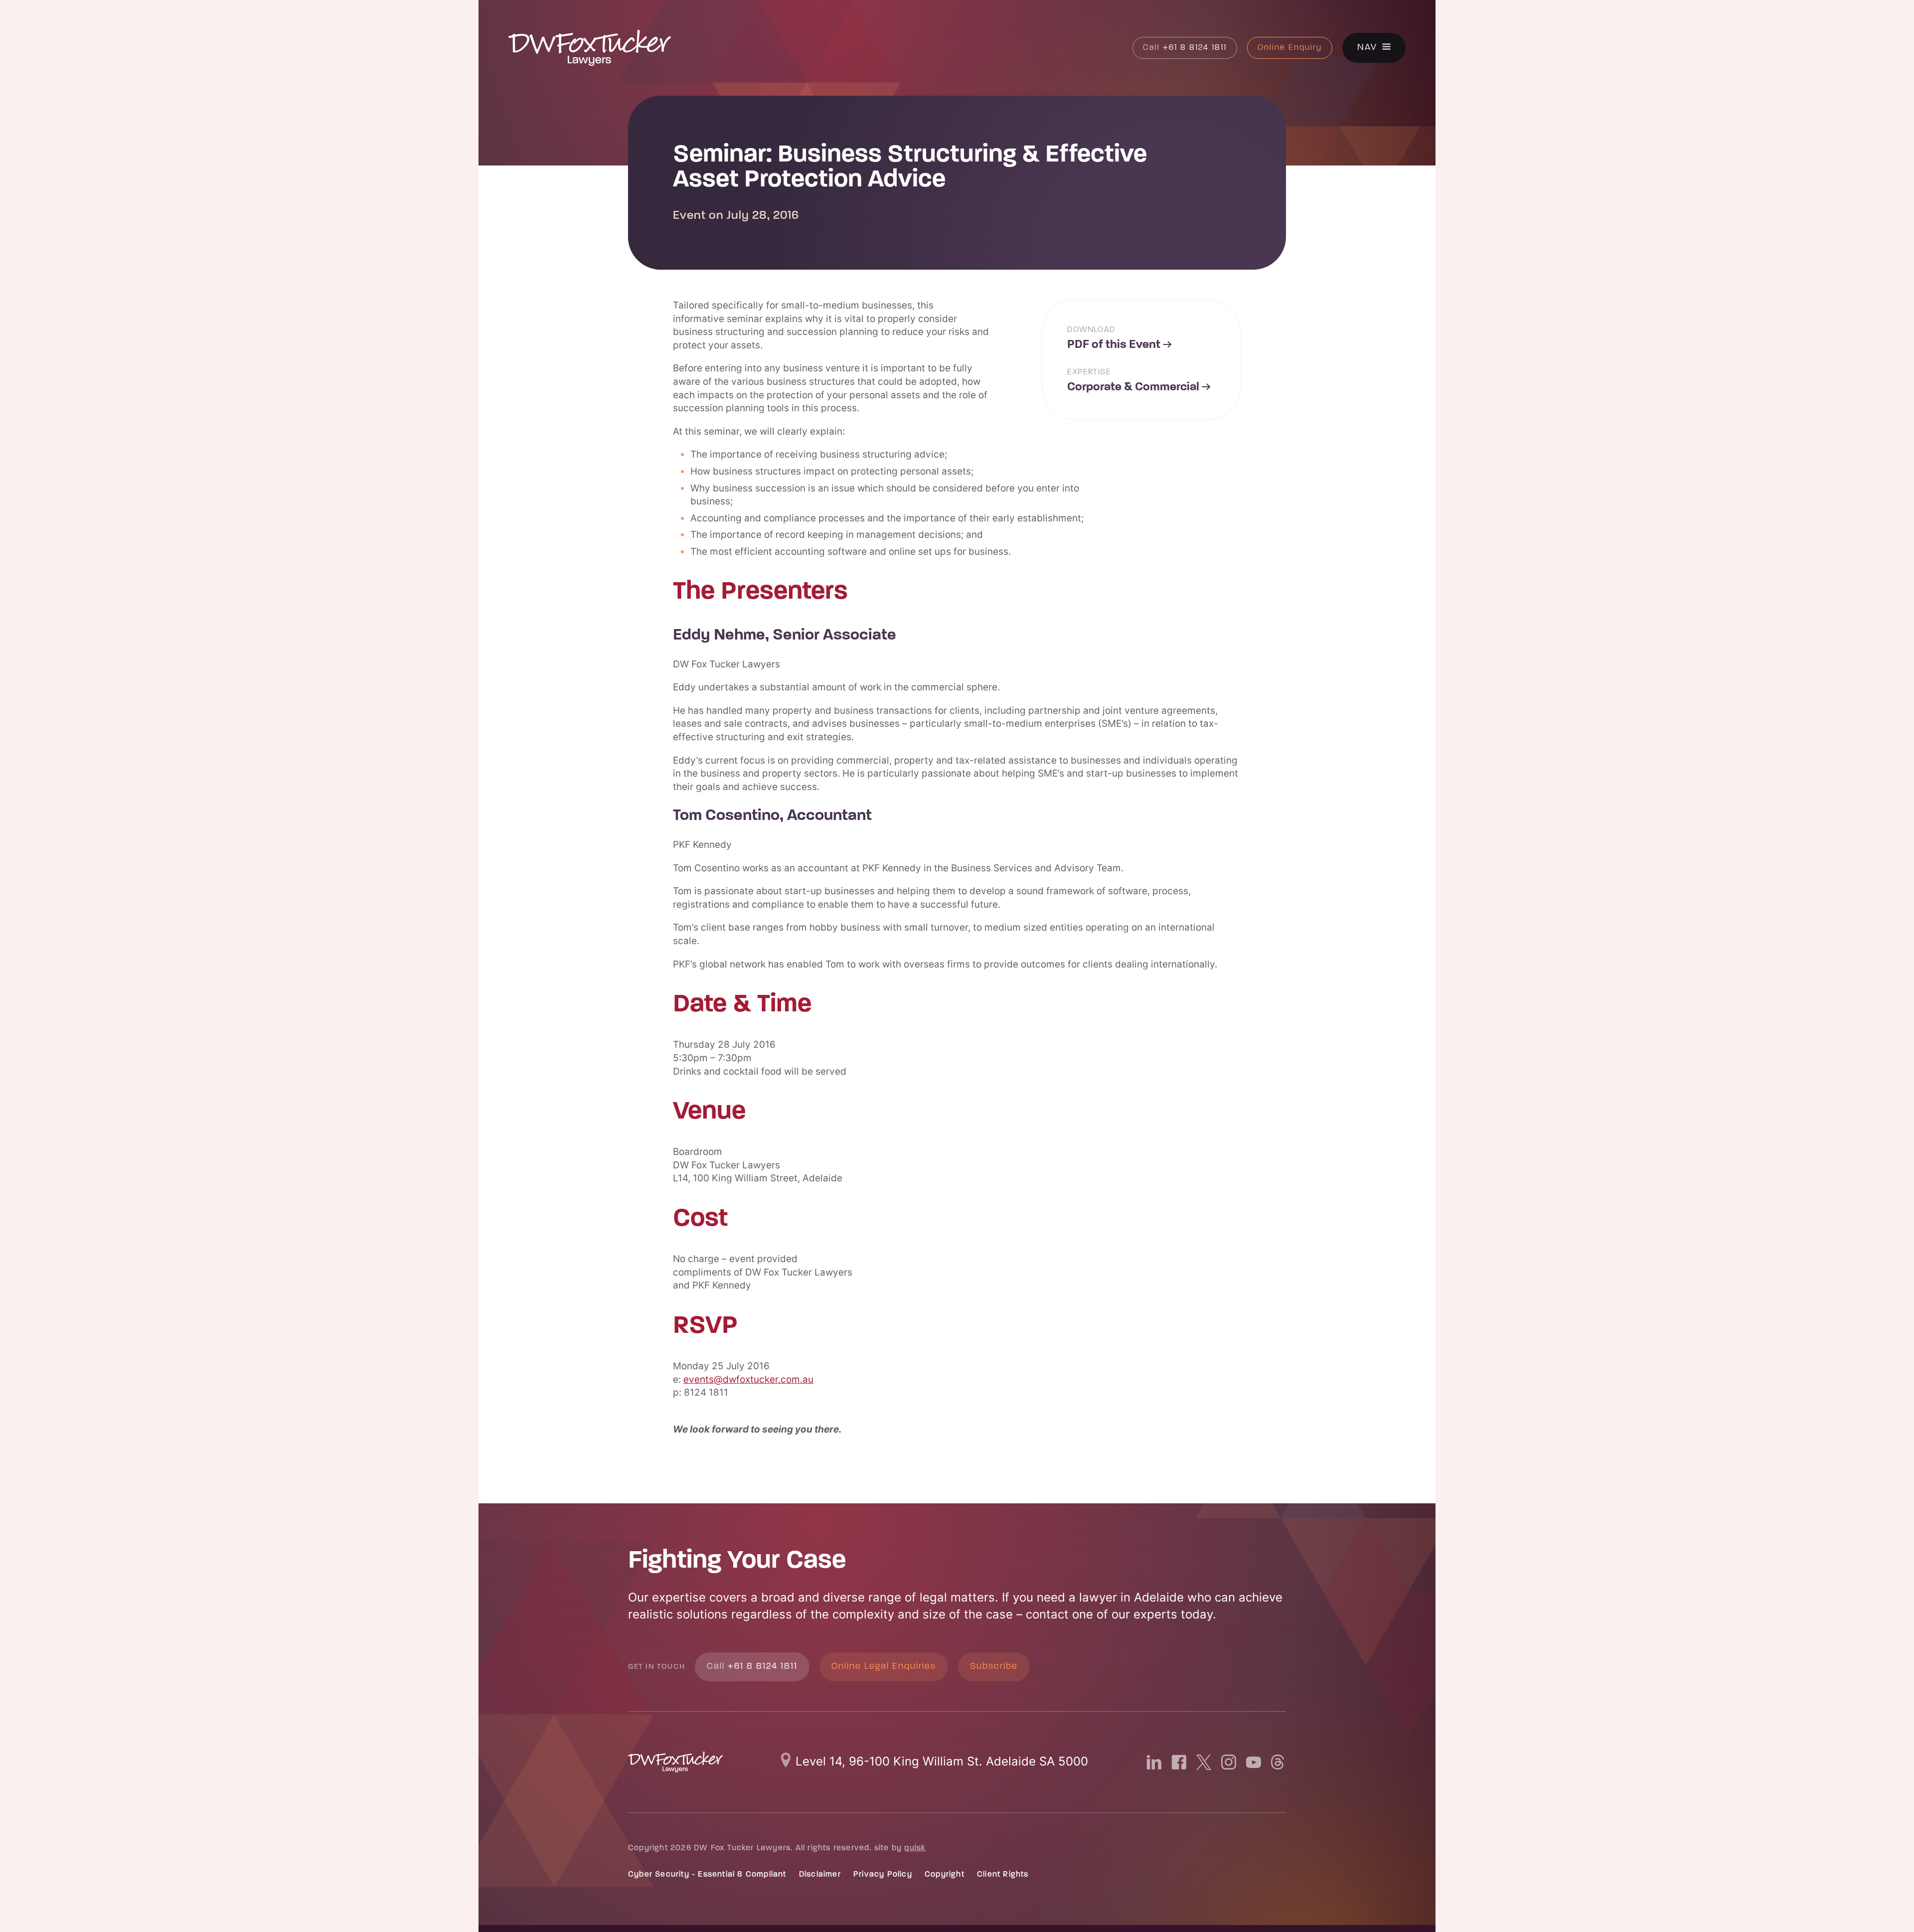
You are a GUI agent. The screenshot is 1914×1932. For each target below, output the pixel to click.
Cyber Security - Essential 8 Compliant (707, 1875)
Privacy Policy (883, 1875)
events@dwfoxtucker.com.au (748, 1379)
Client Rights (1003, 1875)
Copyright (945, 1875)
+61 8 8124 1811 (1185, 48)
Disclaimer (820, 1875)
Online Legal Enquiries (884, 1667)
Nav (1367, 48)
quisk (915, 1848)
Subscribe (994, 1667)
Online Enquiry (1290, 48)
